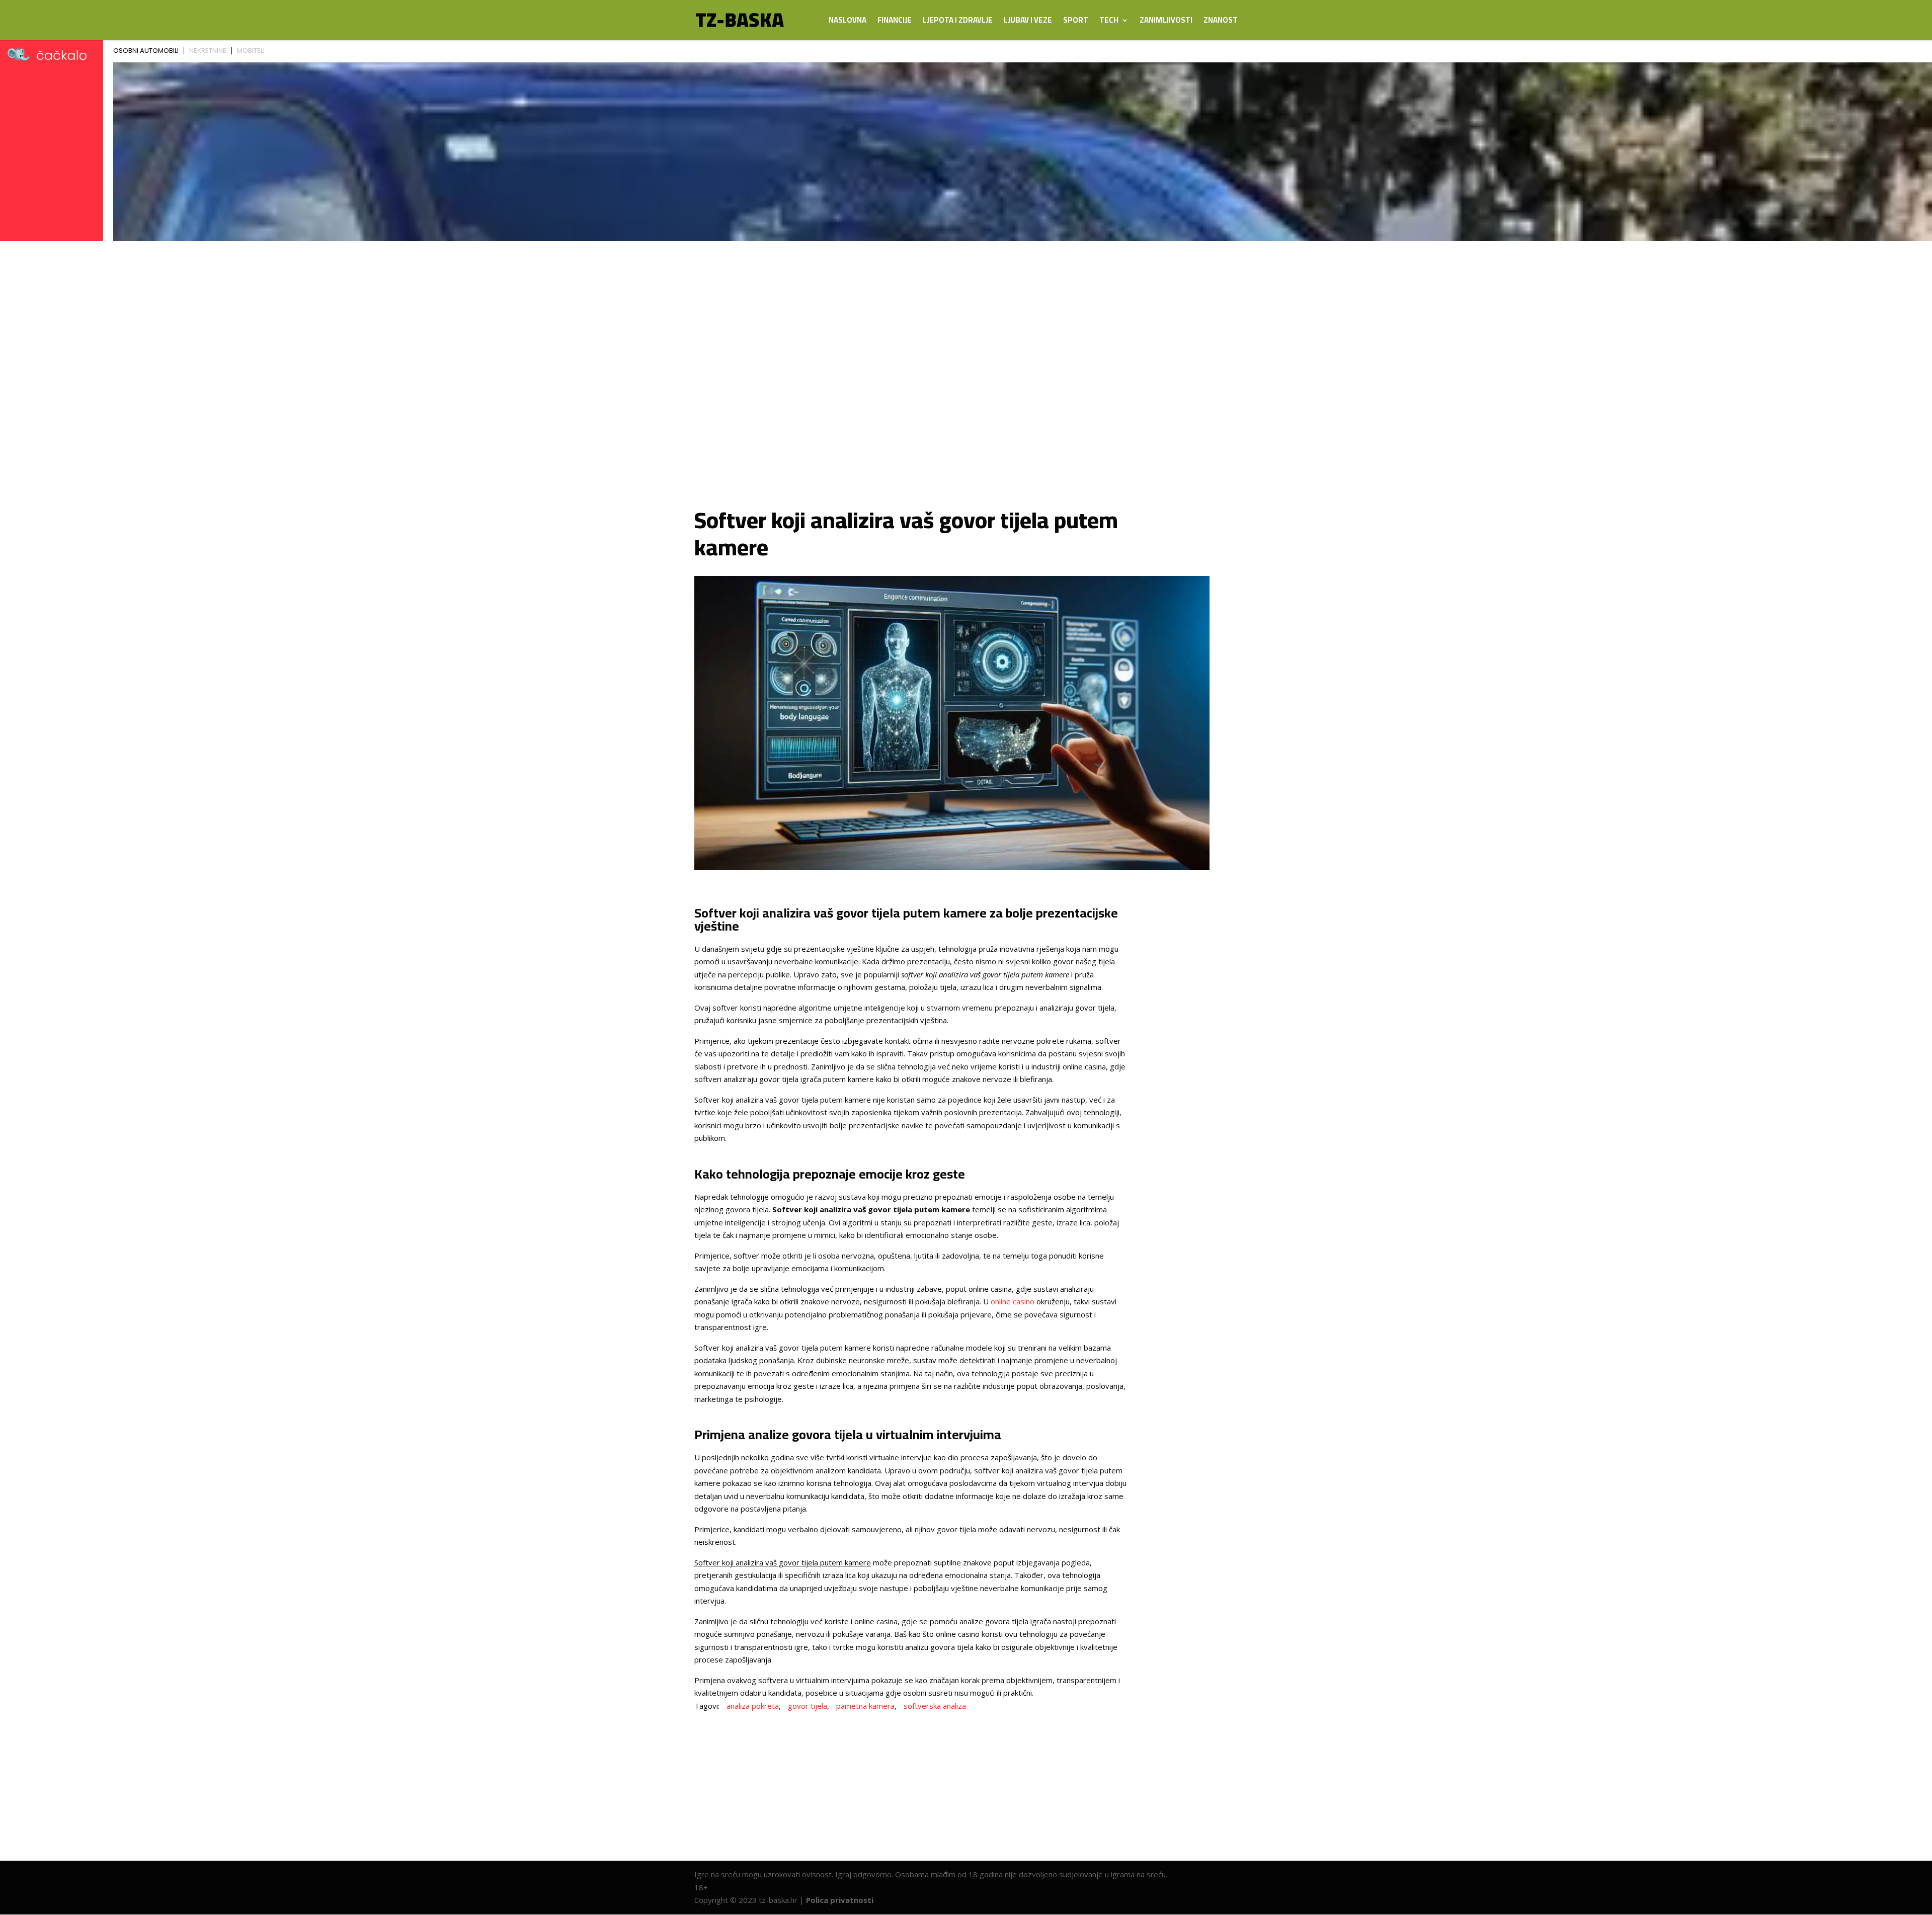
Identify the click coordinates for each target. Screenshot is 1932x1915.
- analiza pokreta (750, 1706)
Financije (895, 22)
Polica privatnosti (840, 1900)
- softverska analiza (932, 1706)
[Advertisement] (966, 348)
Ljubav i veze (1028, 22)
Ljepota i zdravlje (958, 22)
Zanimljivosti (1166, 22)
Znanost (1221, 22)
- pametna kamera (863, 1706)
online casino (1013, 1301)
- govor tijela (805, 1706)
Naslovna (848, 22)
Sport (1076, 22)
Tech (1109, 22)
